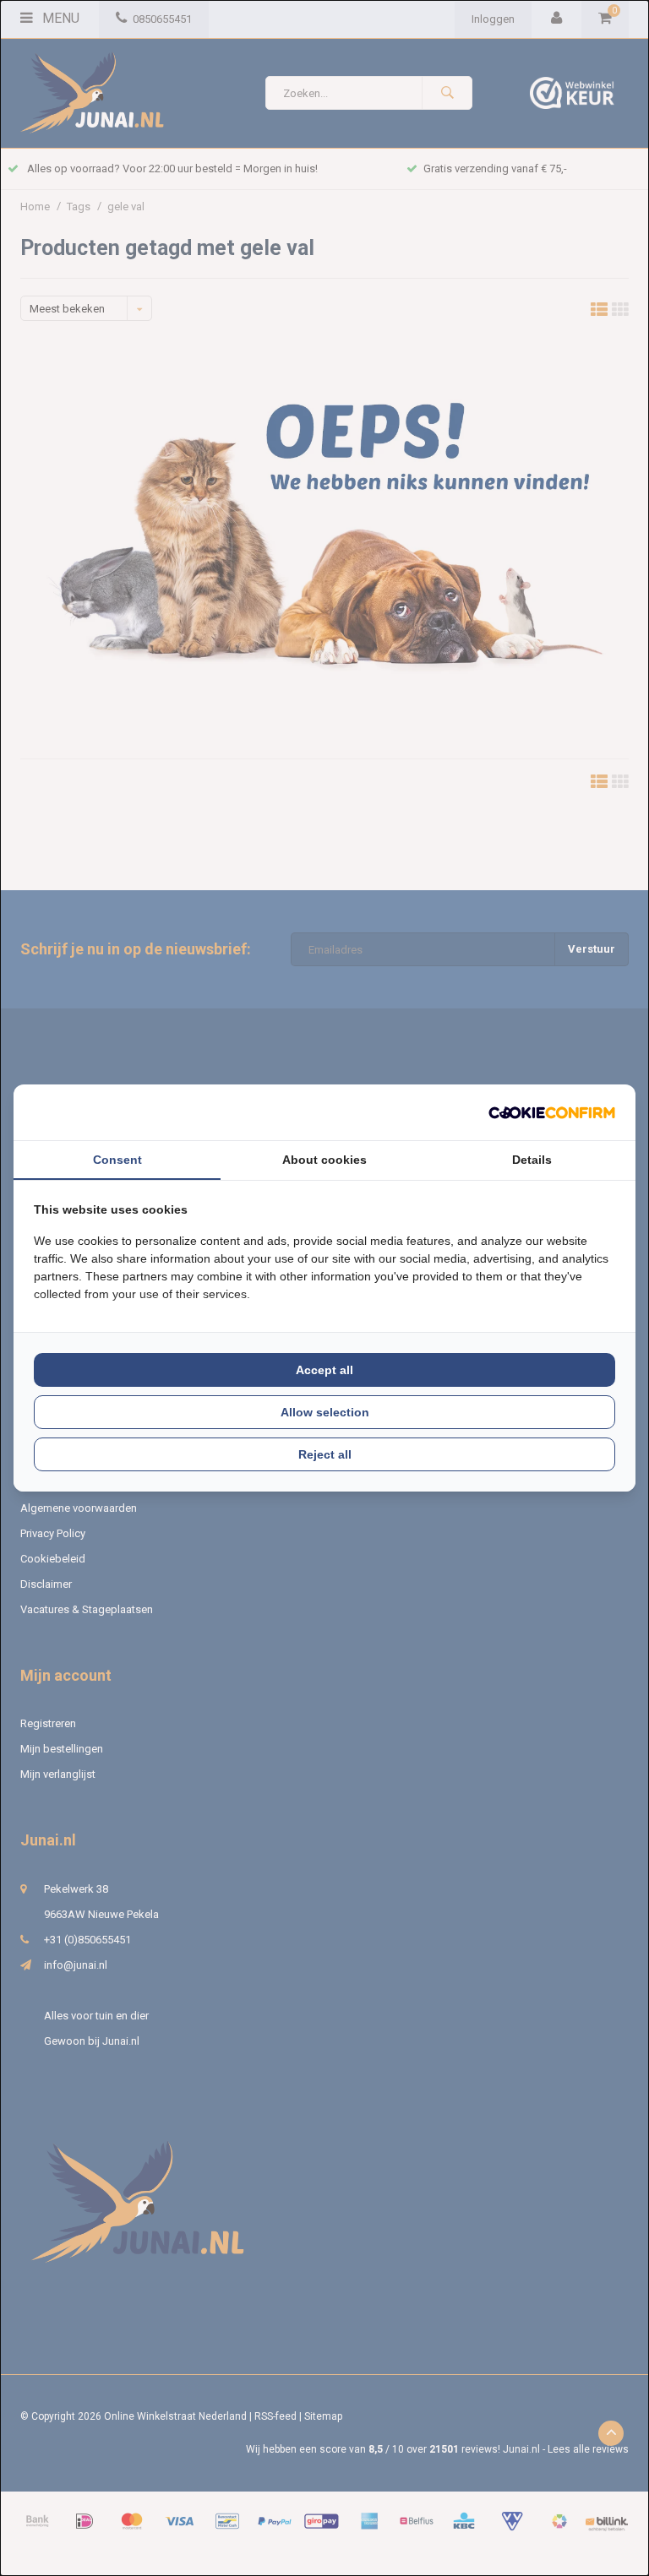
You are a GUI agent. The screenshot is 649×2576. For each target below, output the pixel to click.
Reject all (325, 1454)
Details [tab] (532, 1160)
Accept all (324, 1370)
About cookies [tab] (324, 1160)
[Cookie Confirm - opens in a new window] (552, 1113)
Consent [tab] (117, 1160)
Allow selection (325, 1412)
